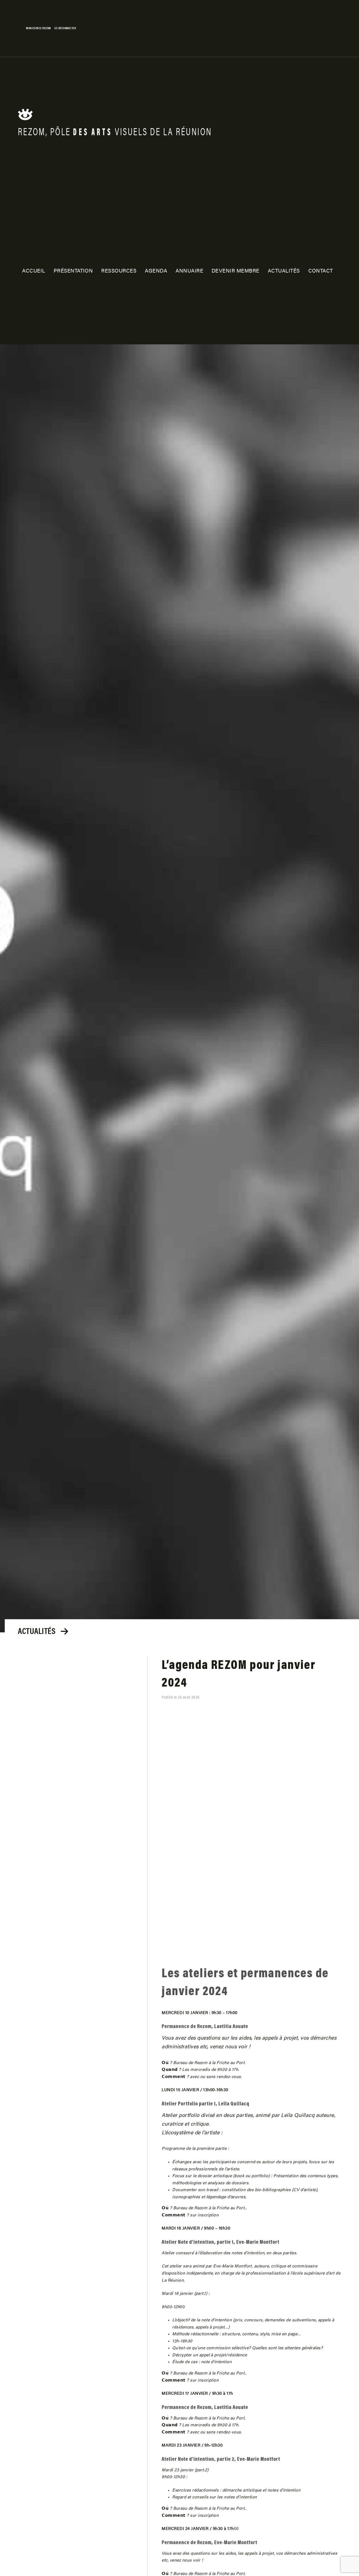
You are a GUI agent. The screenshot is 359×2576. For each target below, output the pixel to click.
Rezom (35, 117)
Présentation (73, 271)
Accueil (34, 271)
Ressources (119, 271)
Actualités (284, 271)
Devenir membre (235, 271)
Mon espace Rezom (39, 28)
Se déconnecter (65, 28)
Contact (321, 271)
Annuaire (189, 271)
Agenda (156, 271)
